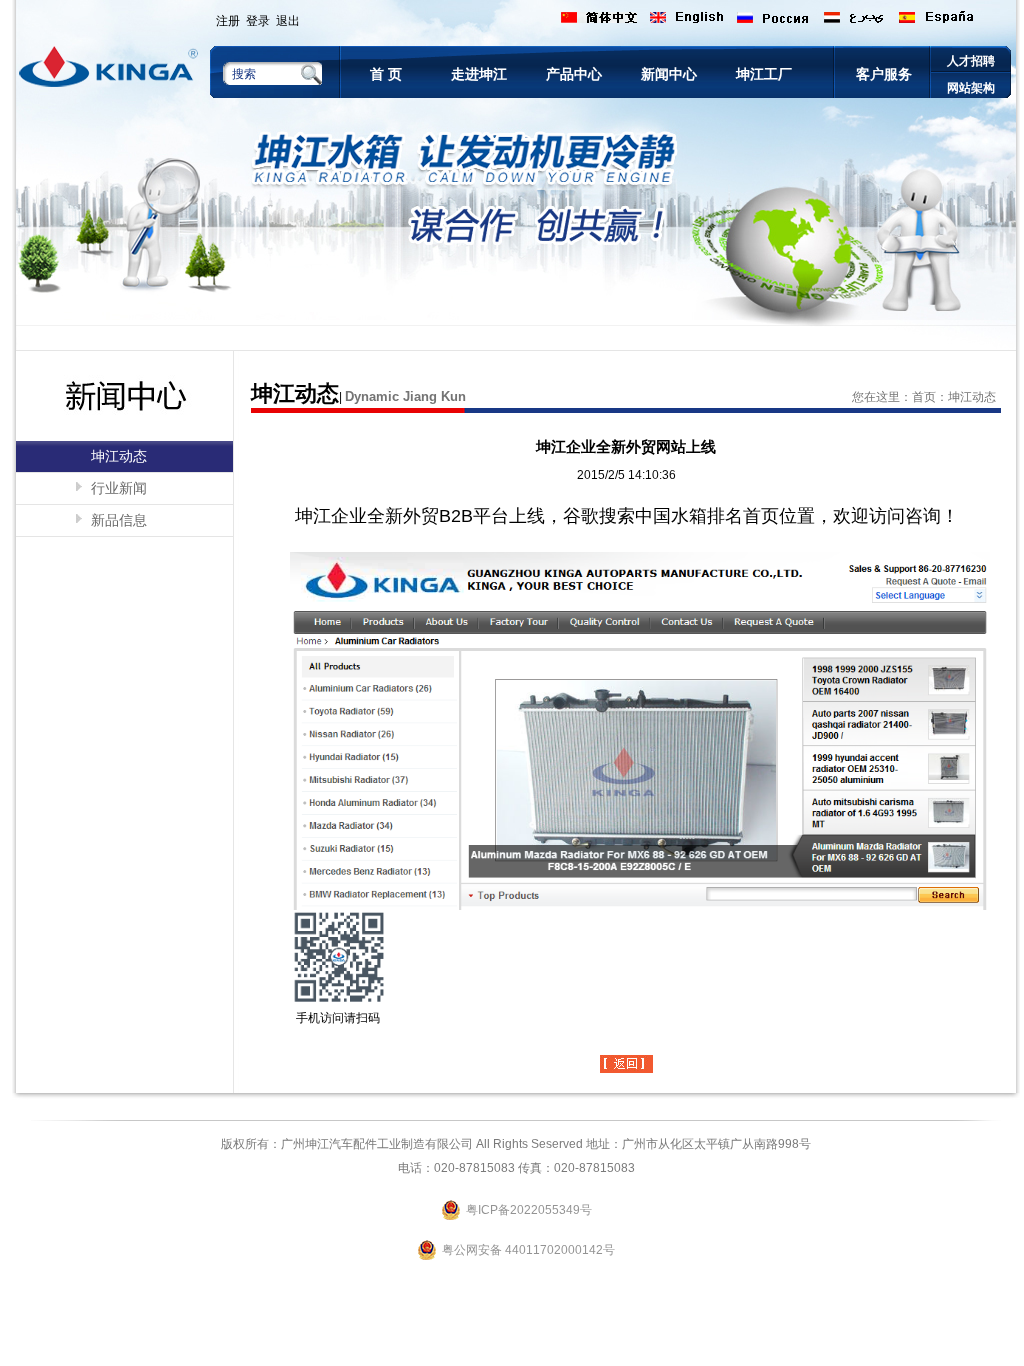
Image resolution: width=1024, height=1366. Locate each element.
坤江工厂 (764, 74)
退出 (288, 21)
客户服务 (884, 74)
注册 (228, 21)
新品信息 (119, 520)
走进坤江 (479, 74)
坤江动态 (119, 456)
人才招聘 (971, 61)
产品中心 (574, 74)
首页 (924, 397)
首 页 (386, 74)
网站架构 (971, 88)
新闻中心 (669, 74)
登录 (258, 21)
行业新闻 (119, 488)
